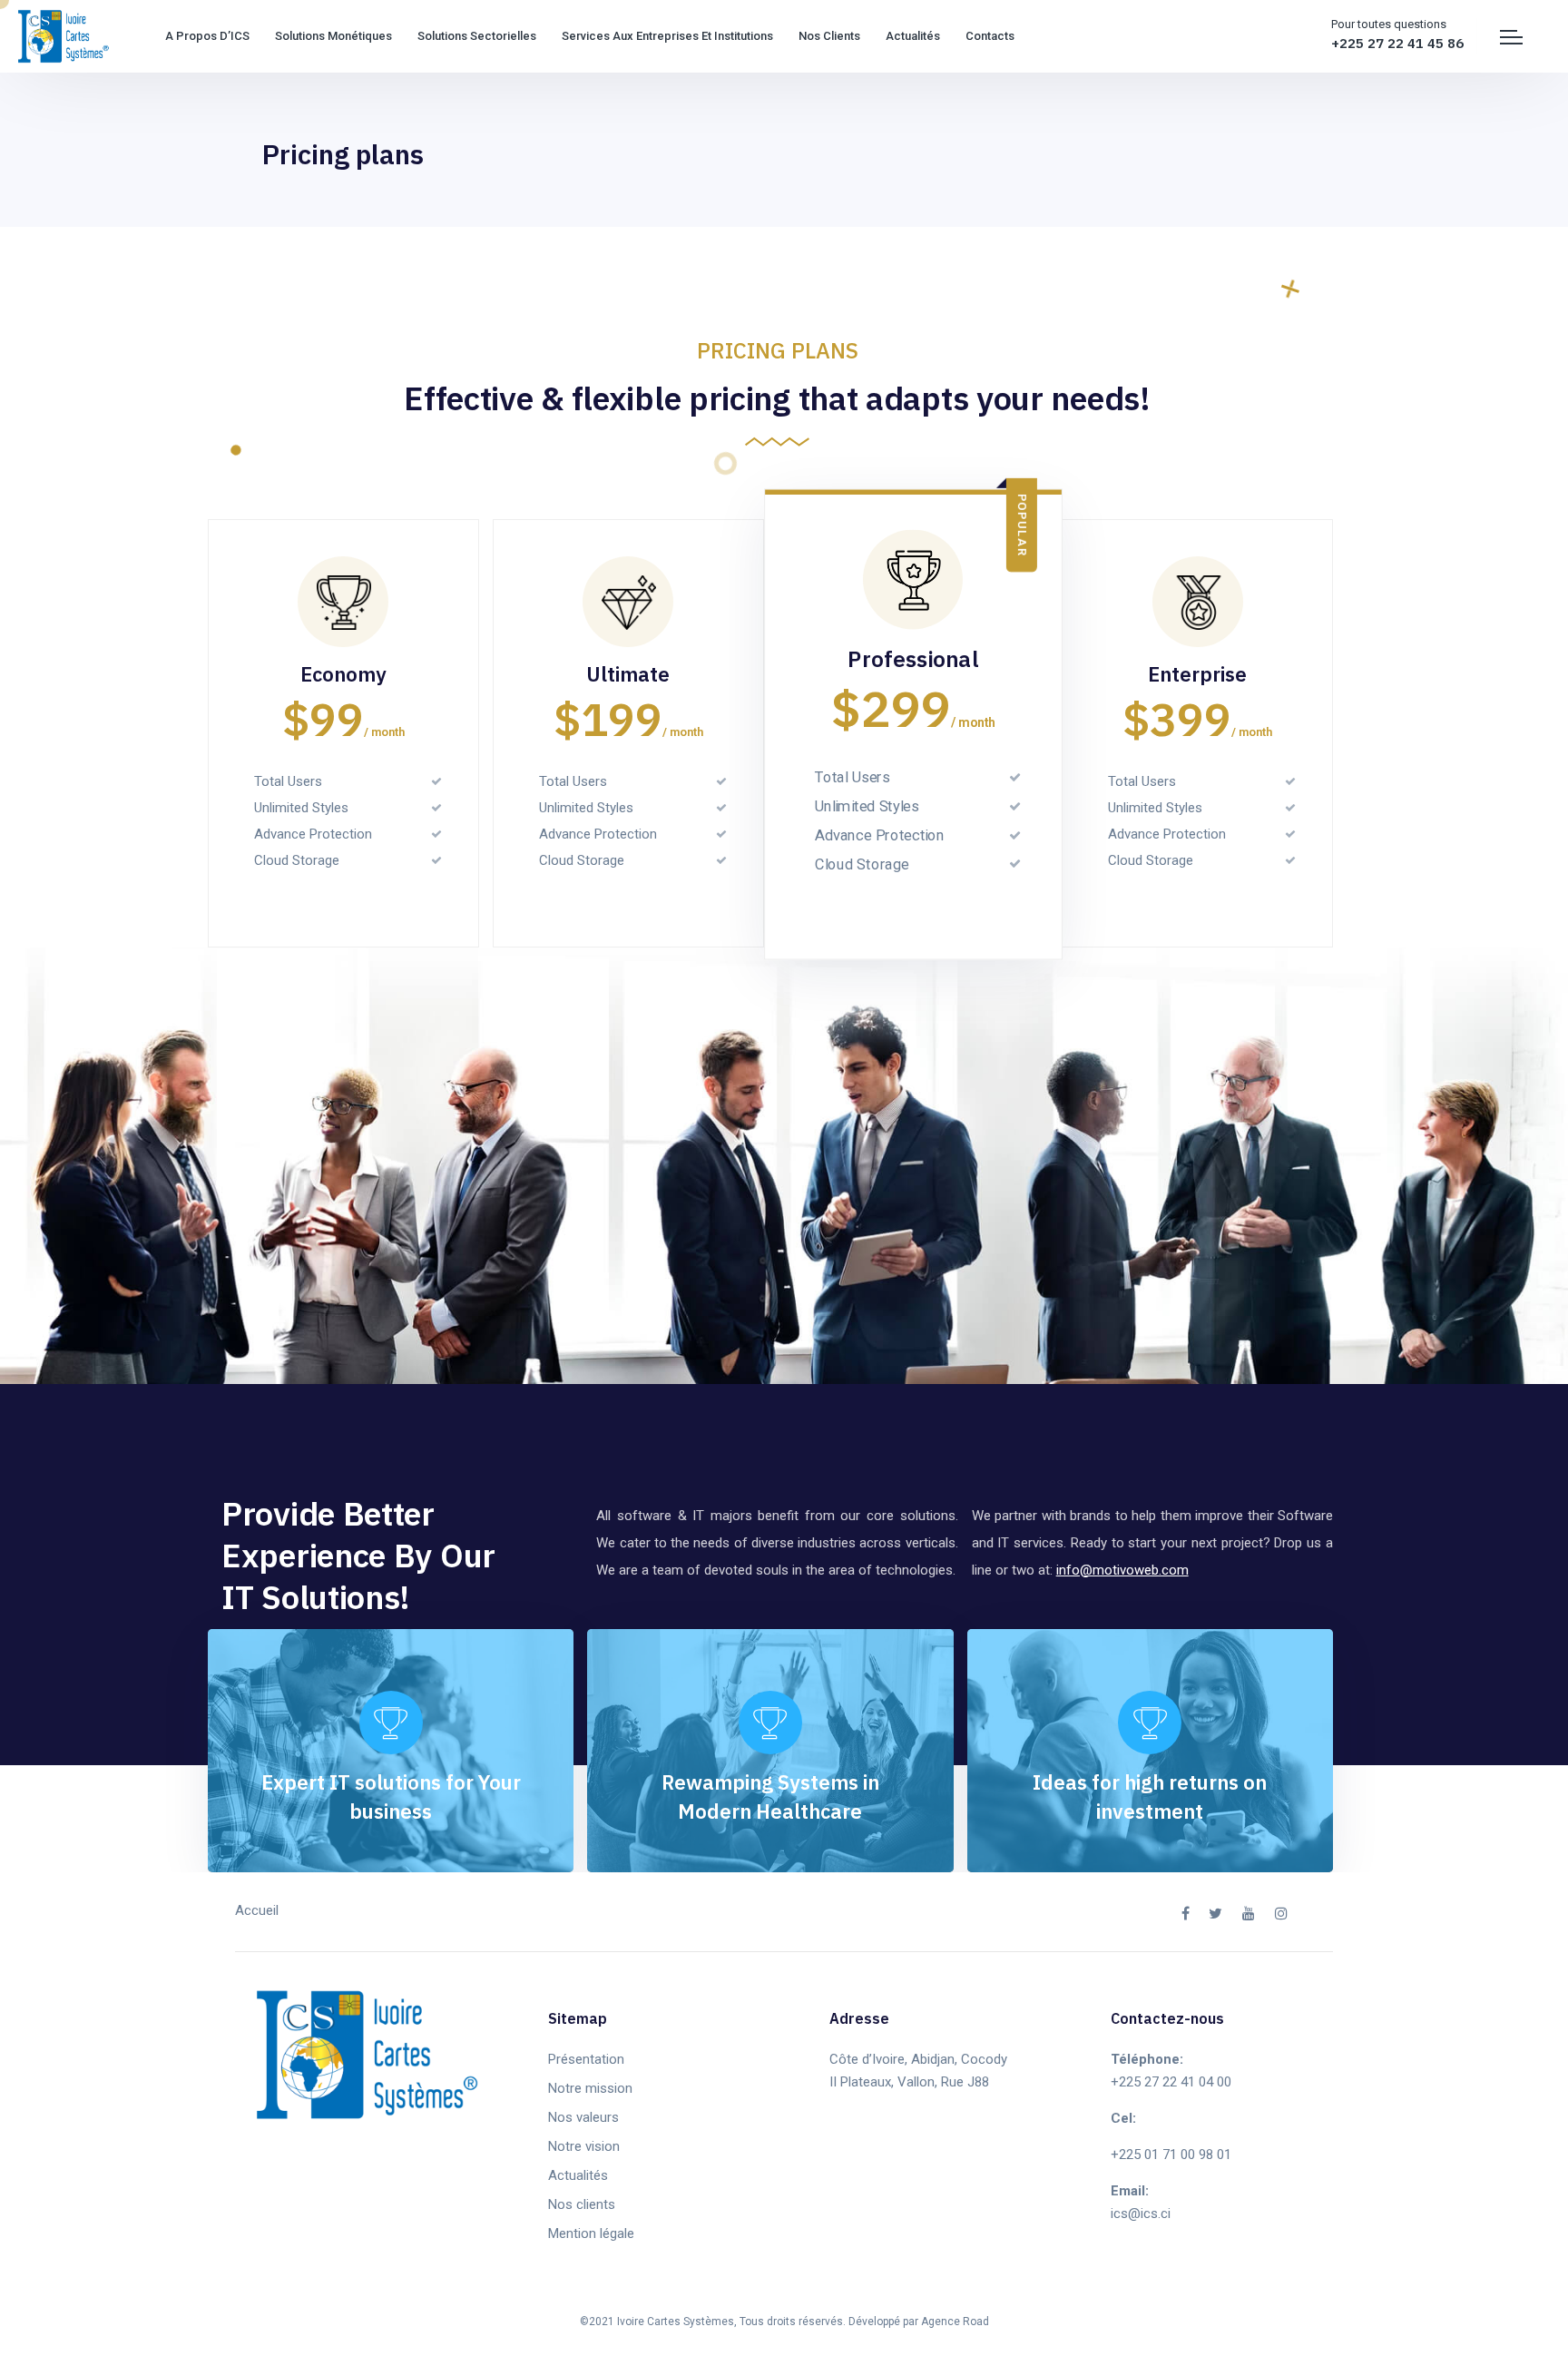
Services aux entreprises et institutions (667, 36)
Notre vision (584, 2146)
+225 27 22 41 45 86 (1397, 43)
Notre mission (590, 2088)
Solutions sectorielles (477, 36)
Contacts (990, 36)
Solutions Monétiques (333, 36)
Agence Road (955, 2322)
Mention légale (591, 2233)
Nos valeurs (583, 2117)
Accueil (257, 1910)
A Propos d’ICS (207, 36)
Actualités (913, 36)
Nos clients (829, 36)
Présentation (586, 2059)
